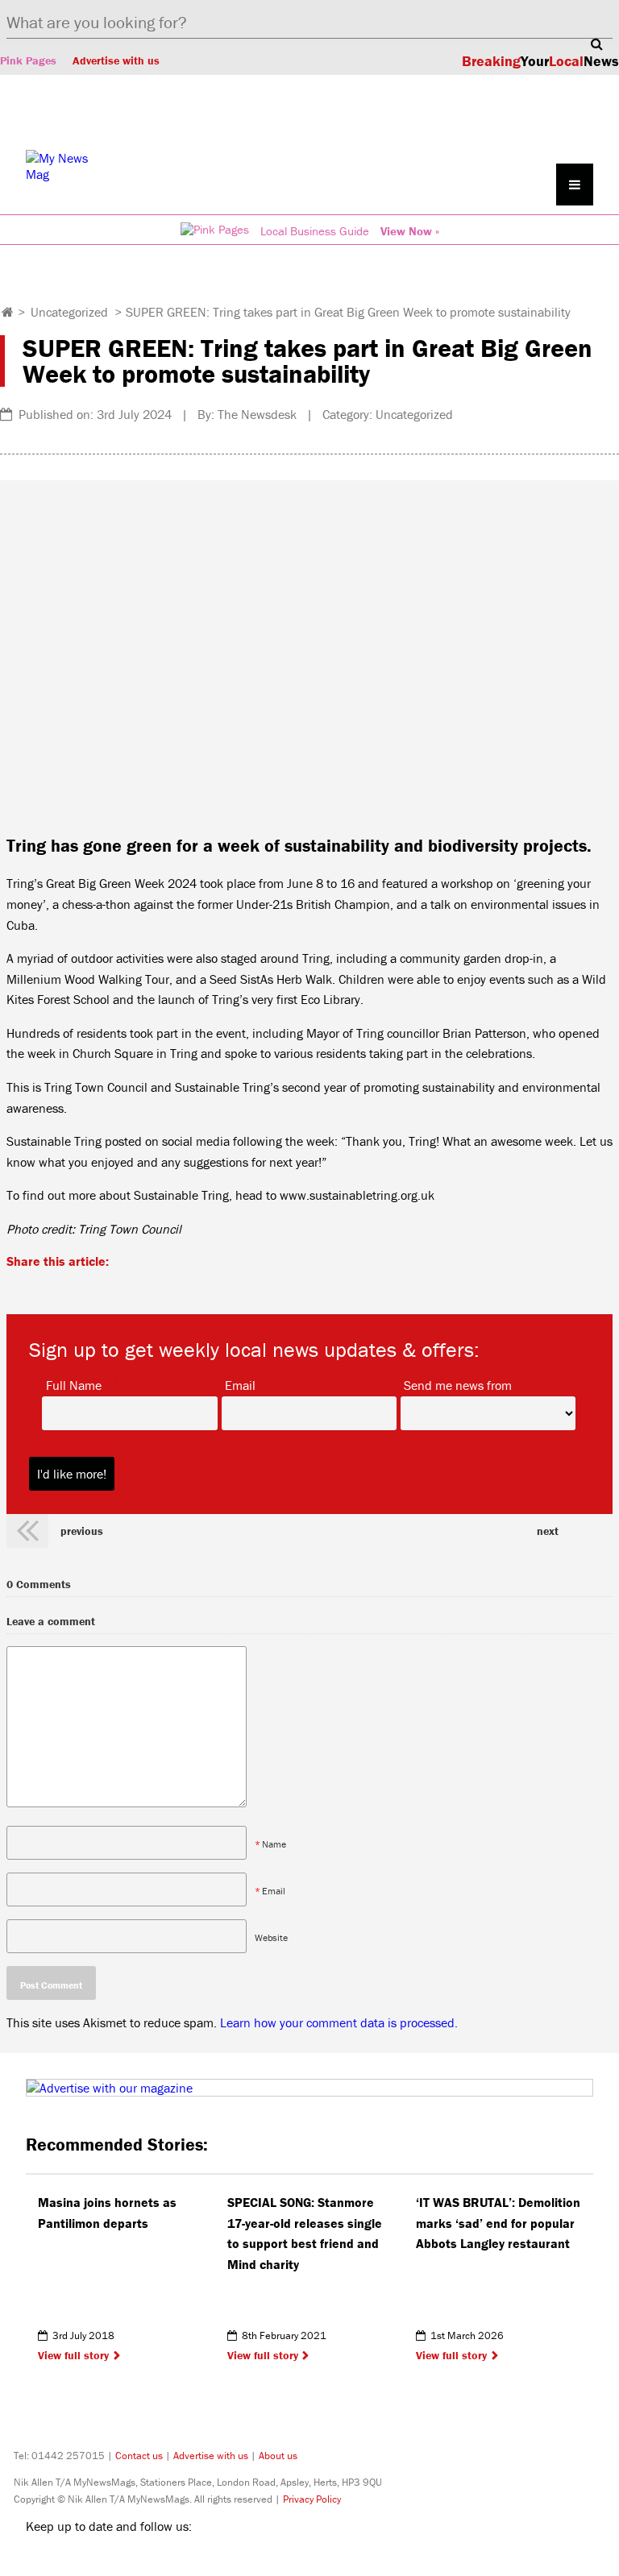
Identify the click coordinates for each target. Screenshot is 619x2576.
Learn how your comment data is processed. (339, 2022)
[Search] (596, 44)
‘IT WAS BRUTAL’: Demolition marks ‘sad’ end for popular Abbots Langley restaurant (498, 2223)
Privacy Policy (312, 2499)
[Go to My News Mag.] (8, 312)
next (548, 1531)
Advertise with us (116, 60)
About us (278, 2456)
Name (274, 1844)
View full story (73, 2355)
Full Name (74, 1384)
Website (271, 1937)
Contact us (139, 2456)
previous (82, 1531)
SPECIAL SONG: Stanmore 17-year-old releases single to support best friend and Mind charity (305, 2233)
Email (240, 1384)
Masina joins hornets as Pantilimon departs (107, 2213)
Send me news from (458, 1384)
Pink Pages (28, 60)
